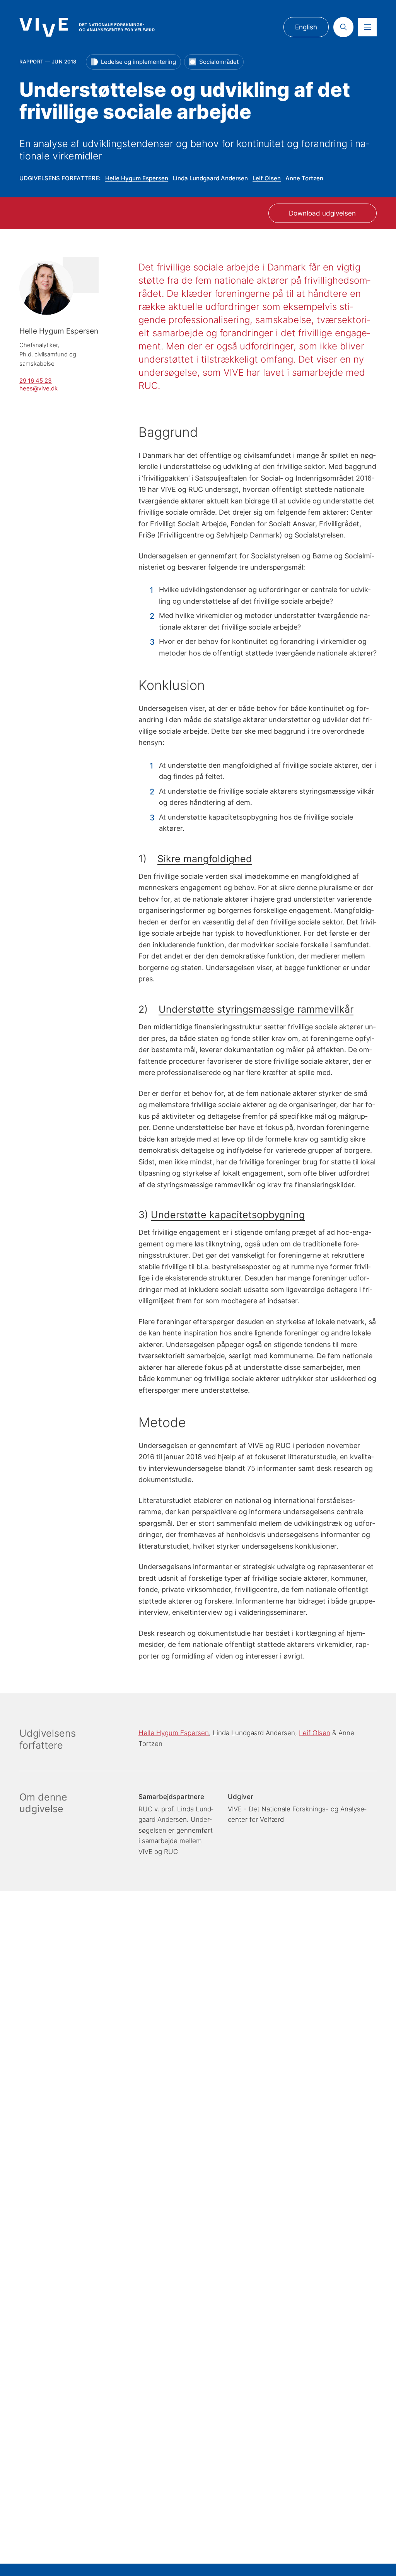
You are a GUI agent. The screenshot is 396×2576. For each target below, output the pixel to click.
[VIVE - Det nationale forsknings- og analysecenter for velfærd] (87, 27)
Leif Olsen (267, 178)
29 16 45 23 (36, 381)
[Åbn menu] (367, 27)
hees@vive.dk (38, 389)
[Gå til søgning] (343, 27)
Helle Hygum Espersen (137, 178)
